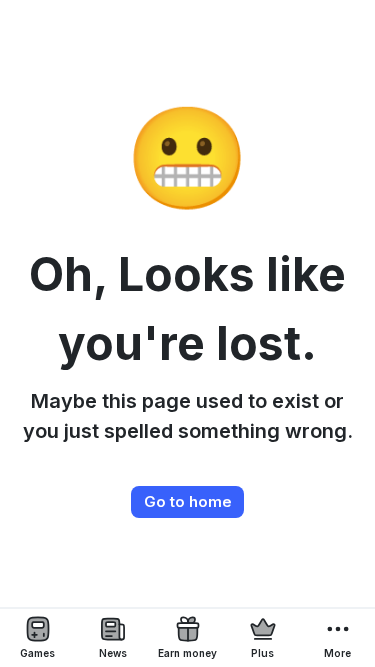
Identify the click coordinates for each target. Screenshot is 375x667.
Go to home (188, 501)
